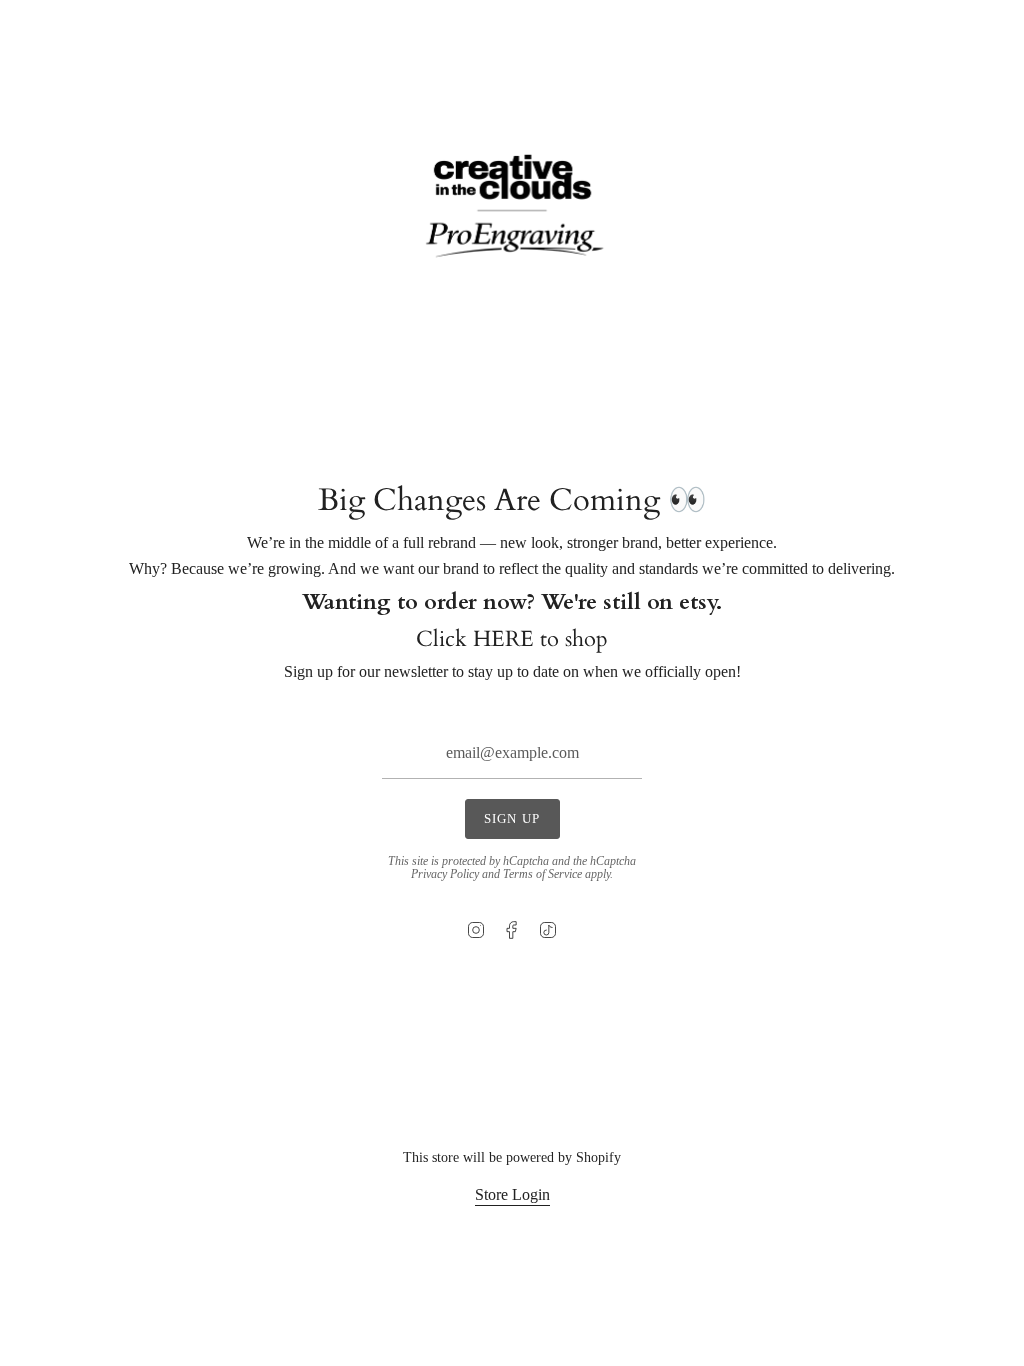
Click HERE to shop (512, 639)
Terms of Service (542, 874)
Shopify (598, 1157)
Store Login (512, 1194)
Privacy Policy (445, 874)
